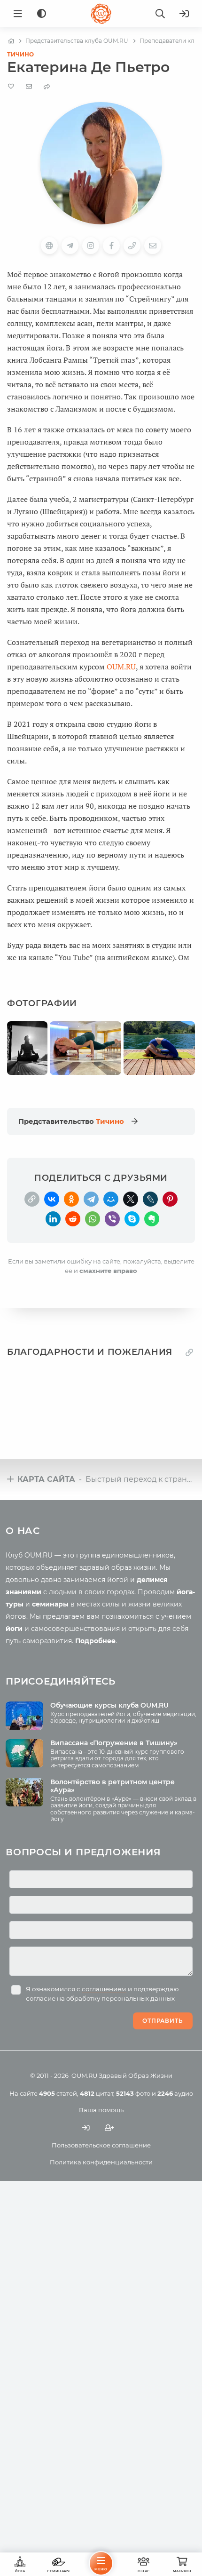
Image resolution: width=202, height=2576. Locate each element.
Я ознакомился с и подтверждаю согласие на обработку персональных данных (102, 1994)
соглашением (104, 1989)
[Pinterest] (170, 1199)
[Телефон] (132, 246)
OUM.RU (121, 667)
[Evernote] (152, 1219)
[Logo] (101, 14)
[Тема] (42, 14)
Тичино (20, 54)
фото (133, 2093)
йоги (14, 1629)
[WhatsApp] (93, 1219)
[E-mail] (29, 86)
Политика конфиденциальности (101, 2162)
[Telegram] (91, 1199)
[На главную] (11, 41)
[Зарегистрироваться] (109, 2128)
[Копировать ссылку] (189, 1352)
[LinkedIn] (53, 1219)
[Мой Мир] (111, 1199)
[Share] (47, 86)
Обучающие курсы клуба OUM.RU (109, 1705)
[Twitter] (131, 1199)
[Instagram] (91, 246)
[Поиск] (160, 14)
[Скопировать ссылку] (32, 1199)
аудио (175, 2093)
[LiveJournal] (150, 1199)
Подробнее (95, 1641)
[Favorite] (11, 86)
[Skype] (132, 1219)
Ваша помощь (101, 2110)
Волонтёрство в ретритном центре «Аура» (113, 1786)
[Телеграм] (70, 246)
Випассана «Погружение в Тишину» (114, 1743)
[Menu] (18, 14)
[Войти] (184, 14)
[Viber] (112, 1219)
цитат (97, 2093)
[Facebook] (111, 246)
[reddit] (73, 1219)
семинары (50, 1604)
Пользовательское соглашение (101, 2145)
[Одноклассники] (71, 1199)
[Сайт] (49, 246)
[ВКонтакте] (52, 1199)
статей (58, 2093)
